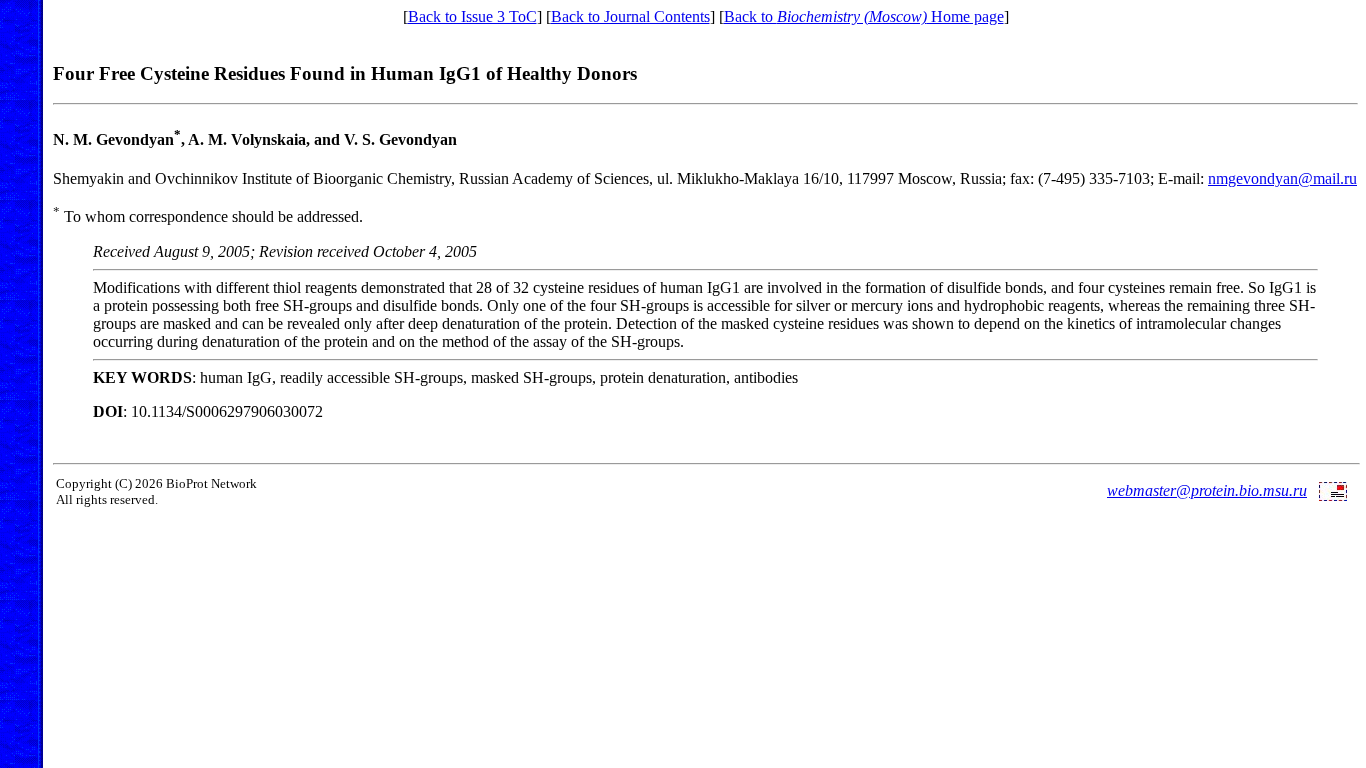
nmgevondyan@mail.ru (1282, 178)
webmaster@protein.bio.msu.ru (1207, 490)
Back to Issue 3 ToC (472, 16)
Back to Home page (864, 16)
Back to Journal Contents (630, 16)
